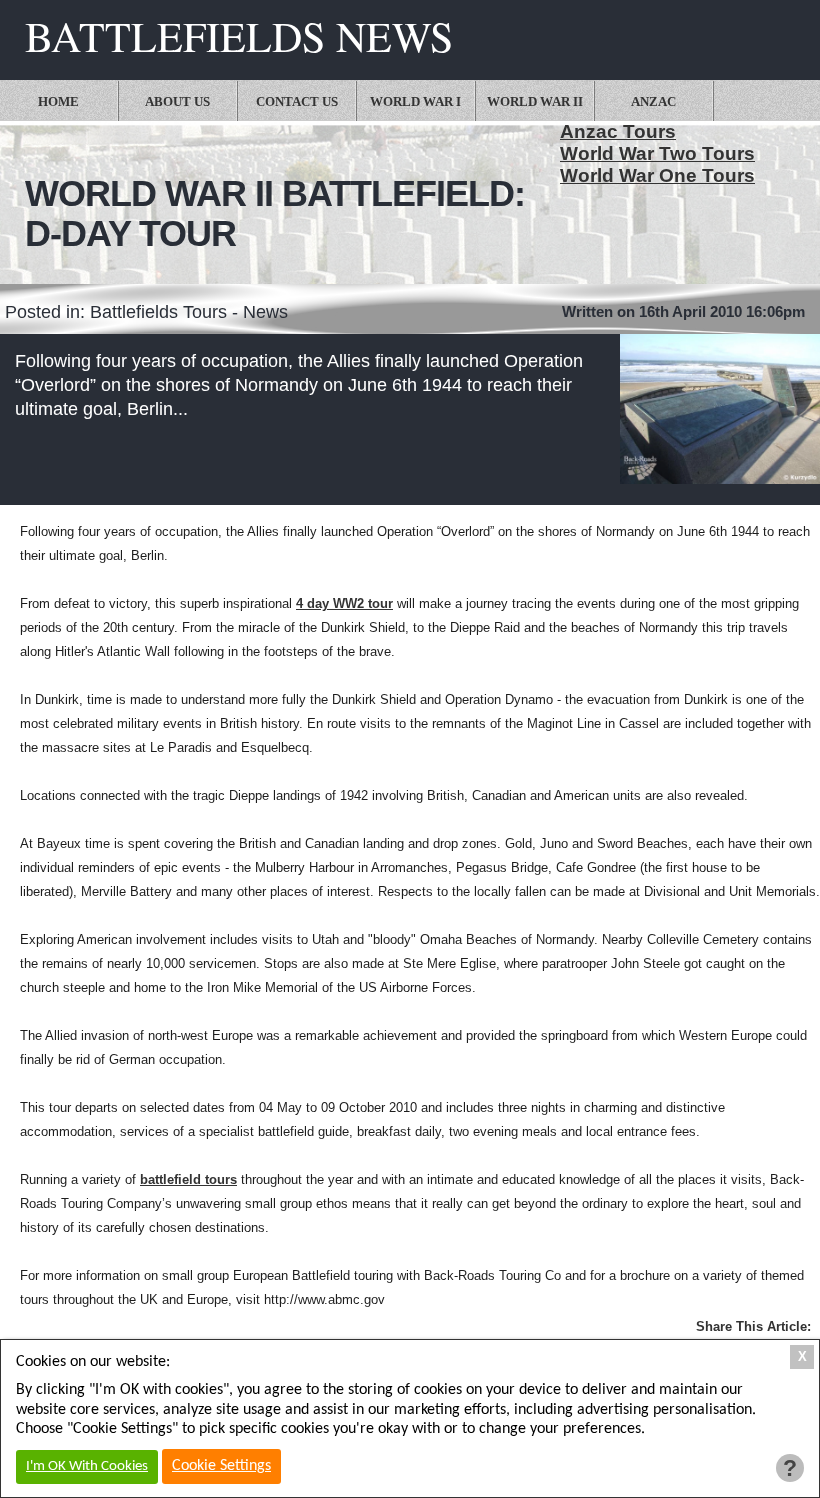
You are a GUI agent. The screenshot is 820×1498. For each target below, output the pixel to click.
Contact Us (297, 101)
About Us (177, 101)
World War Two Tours (657, 153)
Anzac (653, 101)
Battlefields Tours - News (189, 312)
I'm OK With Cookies (87, 1466)
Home (58, 101)
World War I (415, 101)
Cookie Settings (221, 1466)
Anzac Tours (618, 131)
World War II (535, 101)
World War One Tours (657, 175)
